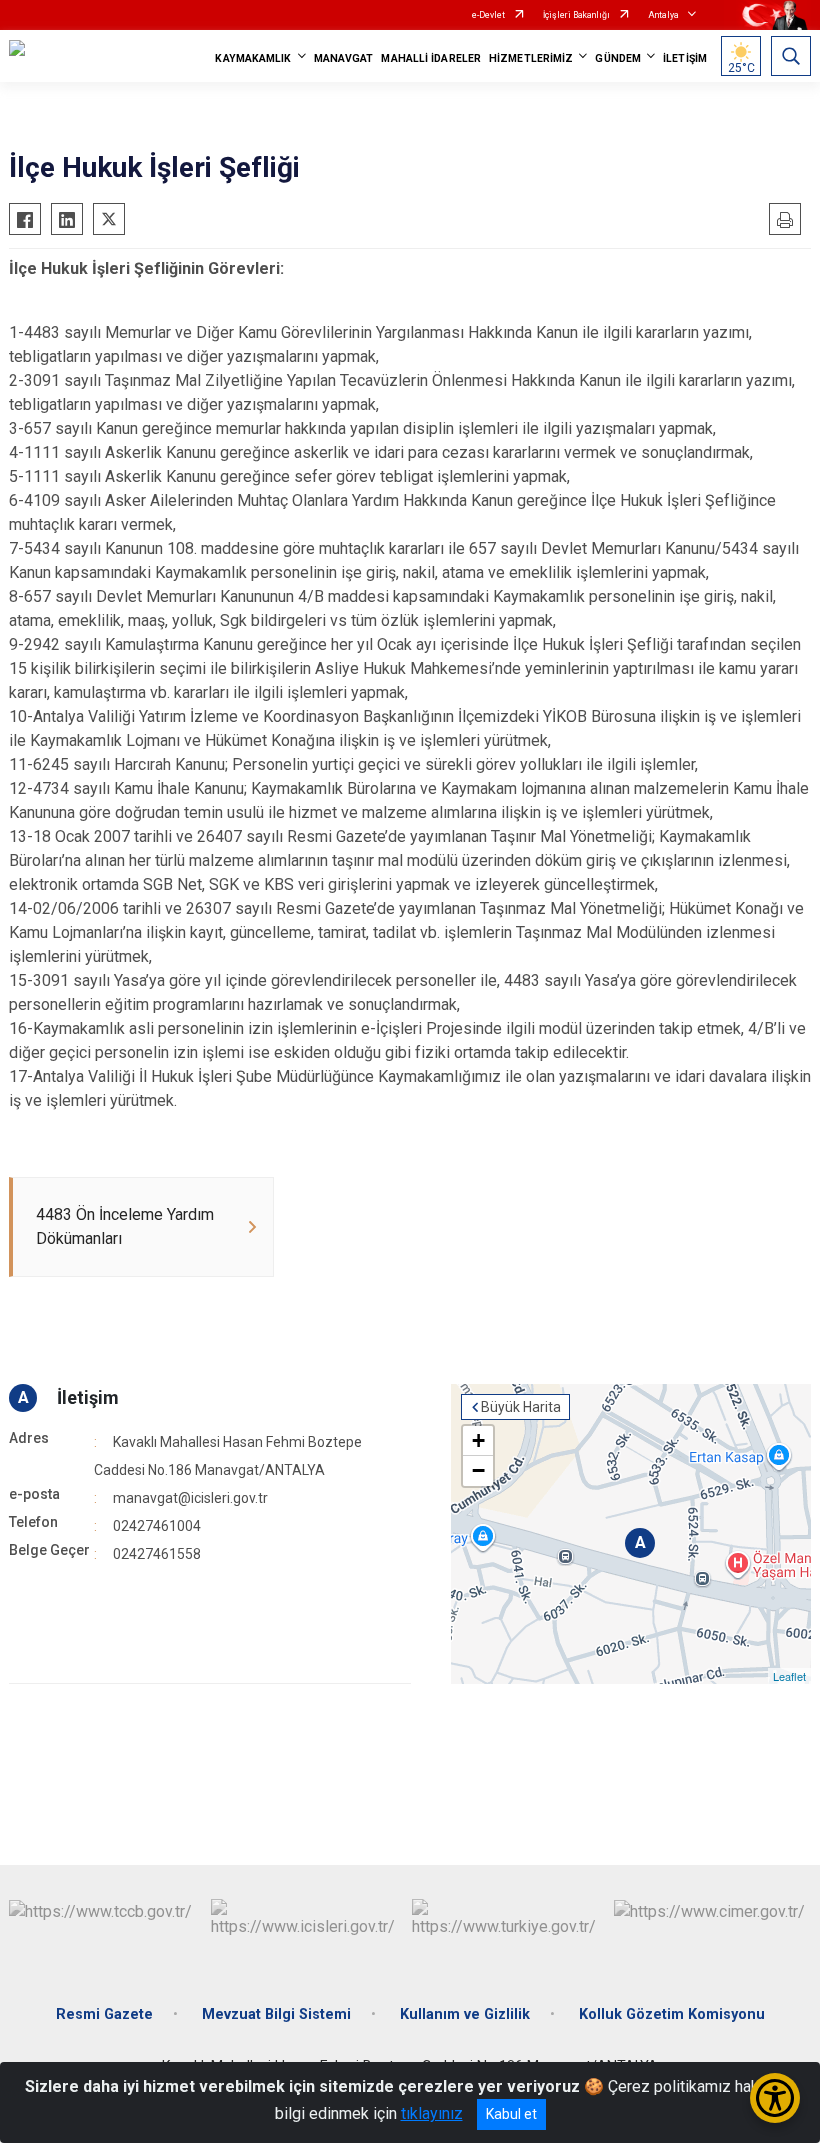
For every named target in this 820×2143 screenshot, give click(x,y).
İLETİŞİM (685, 58)
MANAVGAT (344, 58)
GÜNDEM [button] (618, 58)
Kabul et (511, 2114)
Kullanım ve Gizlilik (465, 2014)
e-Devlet (488, 15)
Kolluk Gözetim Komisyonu (672, 2014)
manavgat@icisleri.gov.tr (190, 1498)
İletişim (88, 1397)
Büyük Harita (521, 1407)
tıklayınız (432, 2113)
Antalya (663, 15)
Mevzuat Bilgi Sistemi (276, 2014)
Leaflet (789, 1676)
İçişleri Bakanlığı (576, 15)
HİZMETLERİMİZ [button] (531, 58)
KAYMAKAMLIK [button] (253, 58)
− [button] (478, 1470)
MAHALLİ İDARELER (431, 58)
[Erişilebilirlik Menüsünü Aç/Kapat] (775, 2098)
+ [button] (478, 1440)
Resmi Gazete (104, 2014)
